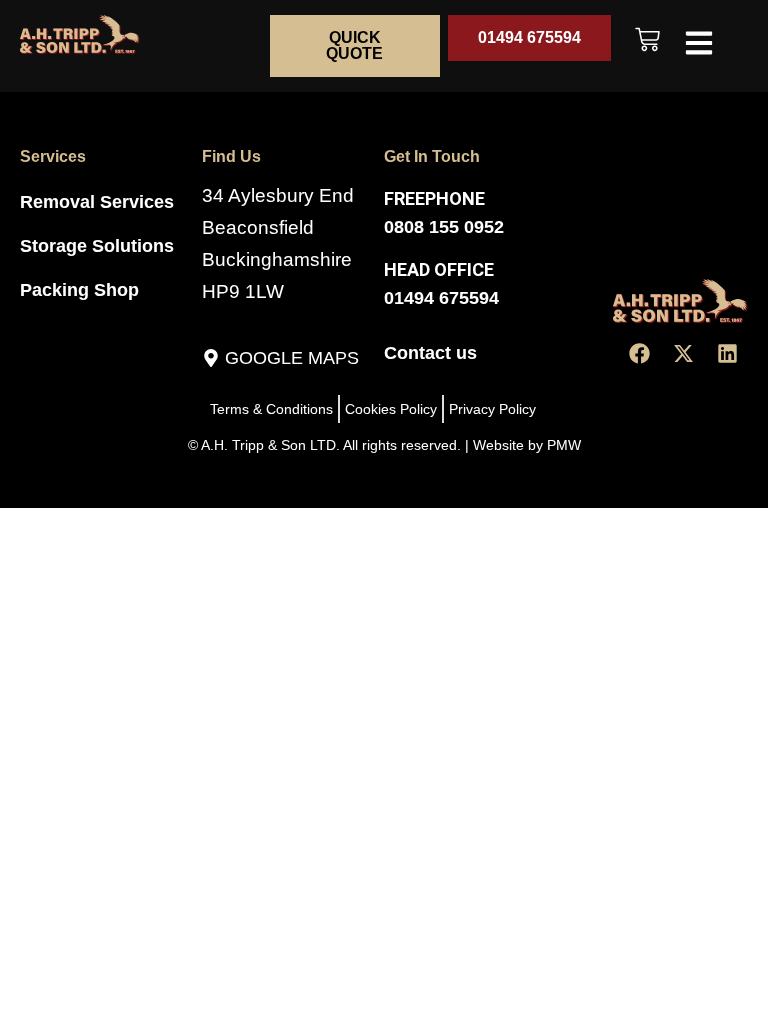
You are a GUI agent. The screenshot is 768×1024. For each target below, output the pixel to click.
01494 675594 (441, 298)
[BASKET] (647, 39)
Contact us (430, 353)
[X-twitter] (683, 354)
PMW (564, 445)
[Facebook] (639, 354)
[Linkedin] (727, 354)
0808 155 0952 (444, 227)
